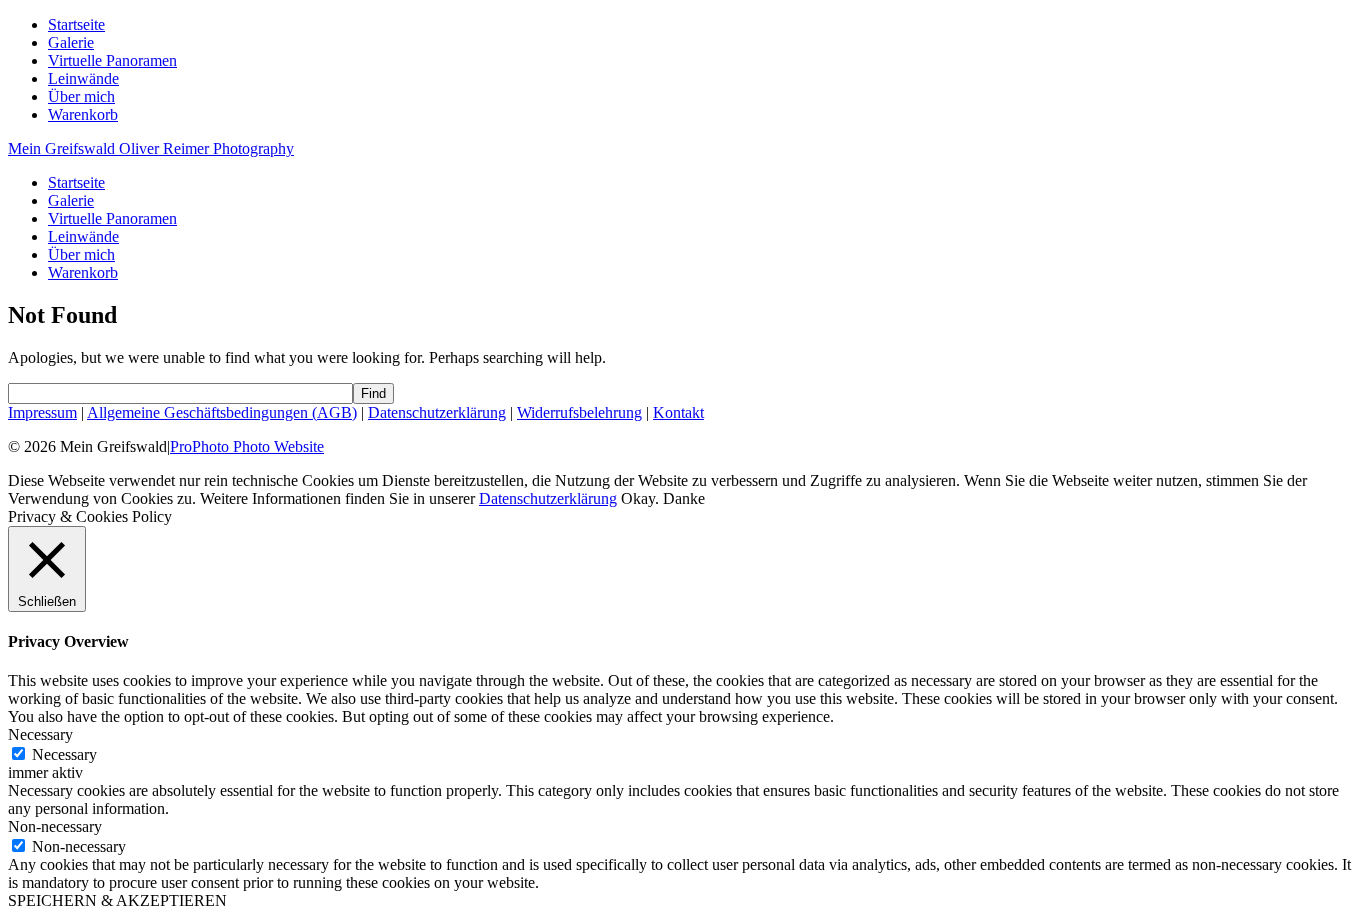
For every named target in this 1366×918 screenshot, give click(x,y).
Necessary (64, 754)
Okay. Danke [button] (663, 498)
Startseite (76, 24)
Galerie (71, 42)
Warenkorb (83, 114)
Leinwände (83, 78)
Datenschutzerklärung (437, 412)
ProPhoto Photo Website (247, 446)
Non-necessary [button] (55, 826)
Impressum (42, 412)
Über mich (81, 96)
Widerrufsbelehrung (579, 412)
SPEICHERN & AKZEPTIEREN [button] (117, 900)
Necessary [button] (40, 734)
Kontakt (678, 412)
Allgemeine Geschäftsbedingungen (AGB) (222, 412)
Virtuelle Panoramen (112, 60)
